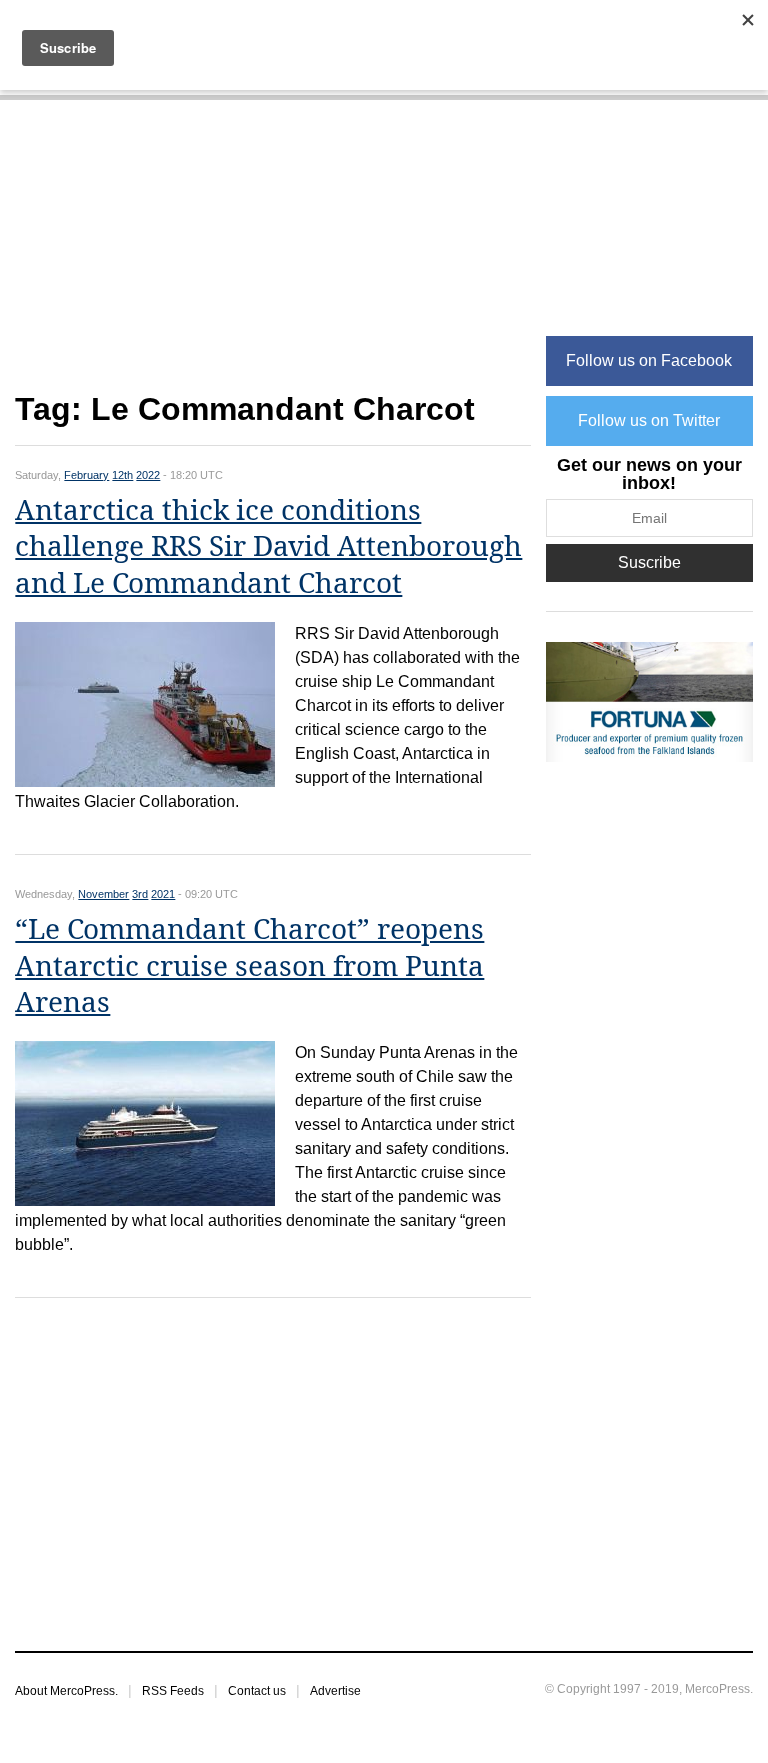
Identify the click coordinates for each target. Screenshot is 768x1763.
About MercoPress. (66, 1691)
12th (122, 475)
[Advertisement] (273, 256)
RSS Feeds (173, 1691)
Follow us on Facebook (649, 360)
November (103, 894)
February (86, 475)
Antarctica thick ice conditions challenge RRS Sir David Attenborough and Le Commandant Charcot (268, 547)
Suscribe (649, 562)
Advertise (335, 1691)
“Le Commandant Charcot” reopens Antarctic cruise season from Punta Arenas (249, 966)
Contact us (257, 1691)
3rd (140, 894)
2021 (163, 894)
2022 (148, 475)
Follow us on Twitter (649, 420)
